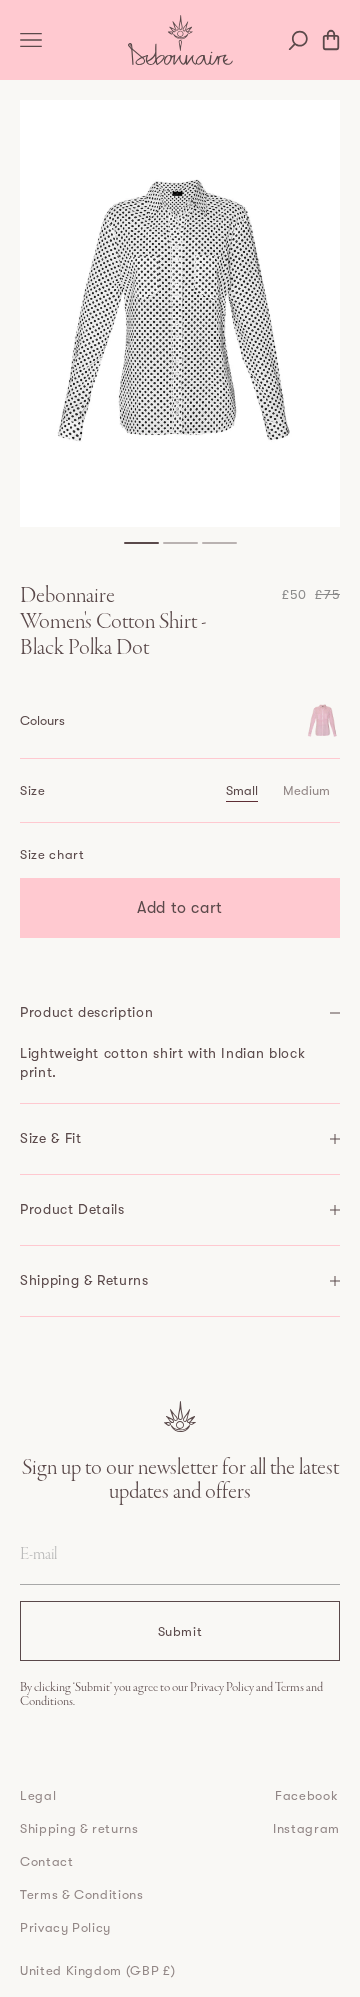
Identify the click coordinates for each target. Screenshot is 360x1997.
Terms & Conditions (82, 1894)
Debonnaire (67, 597)
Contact (47, 1861)
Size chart (52, 854)
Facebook (306, 1795)
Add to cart (180, 908)
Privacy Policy (223, 1688)
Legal (38, 1795)
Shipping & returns (79, 1828)
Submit (180, 1631)
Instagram (306, 1828)
